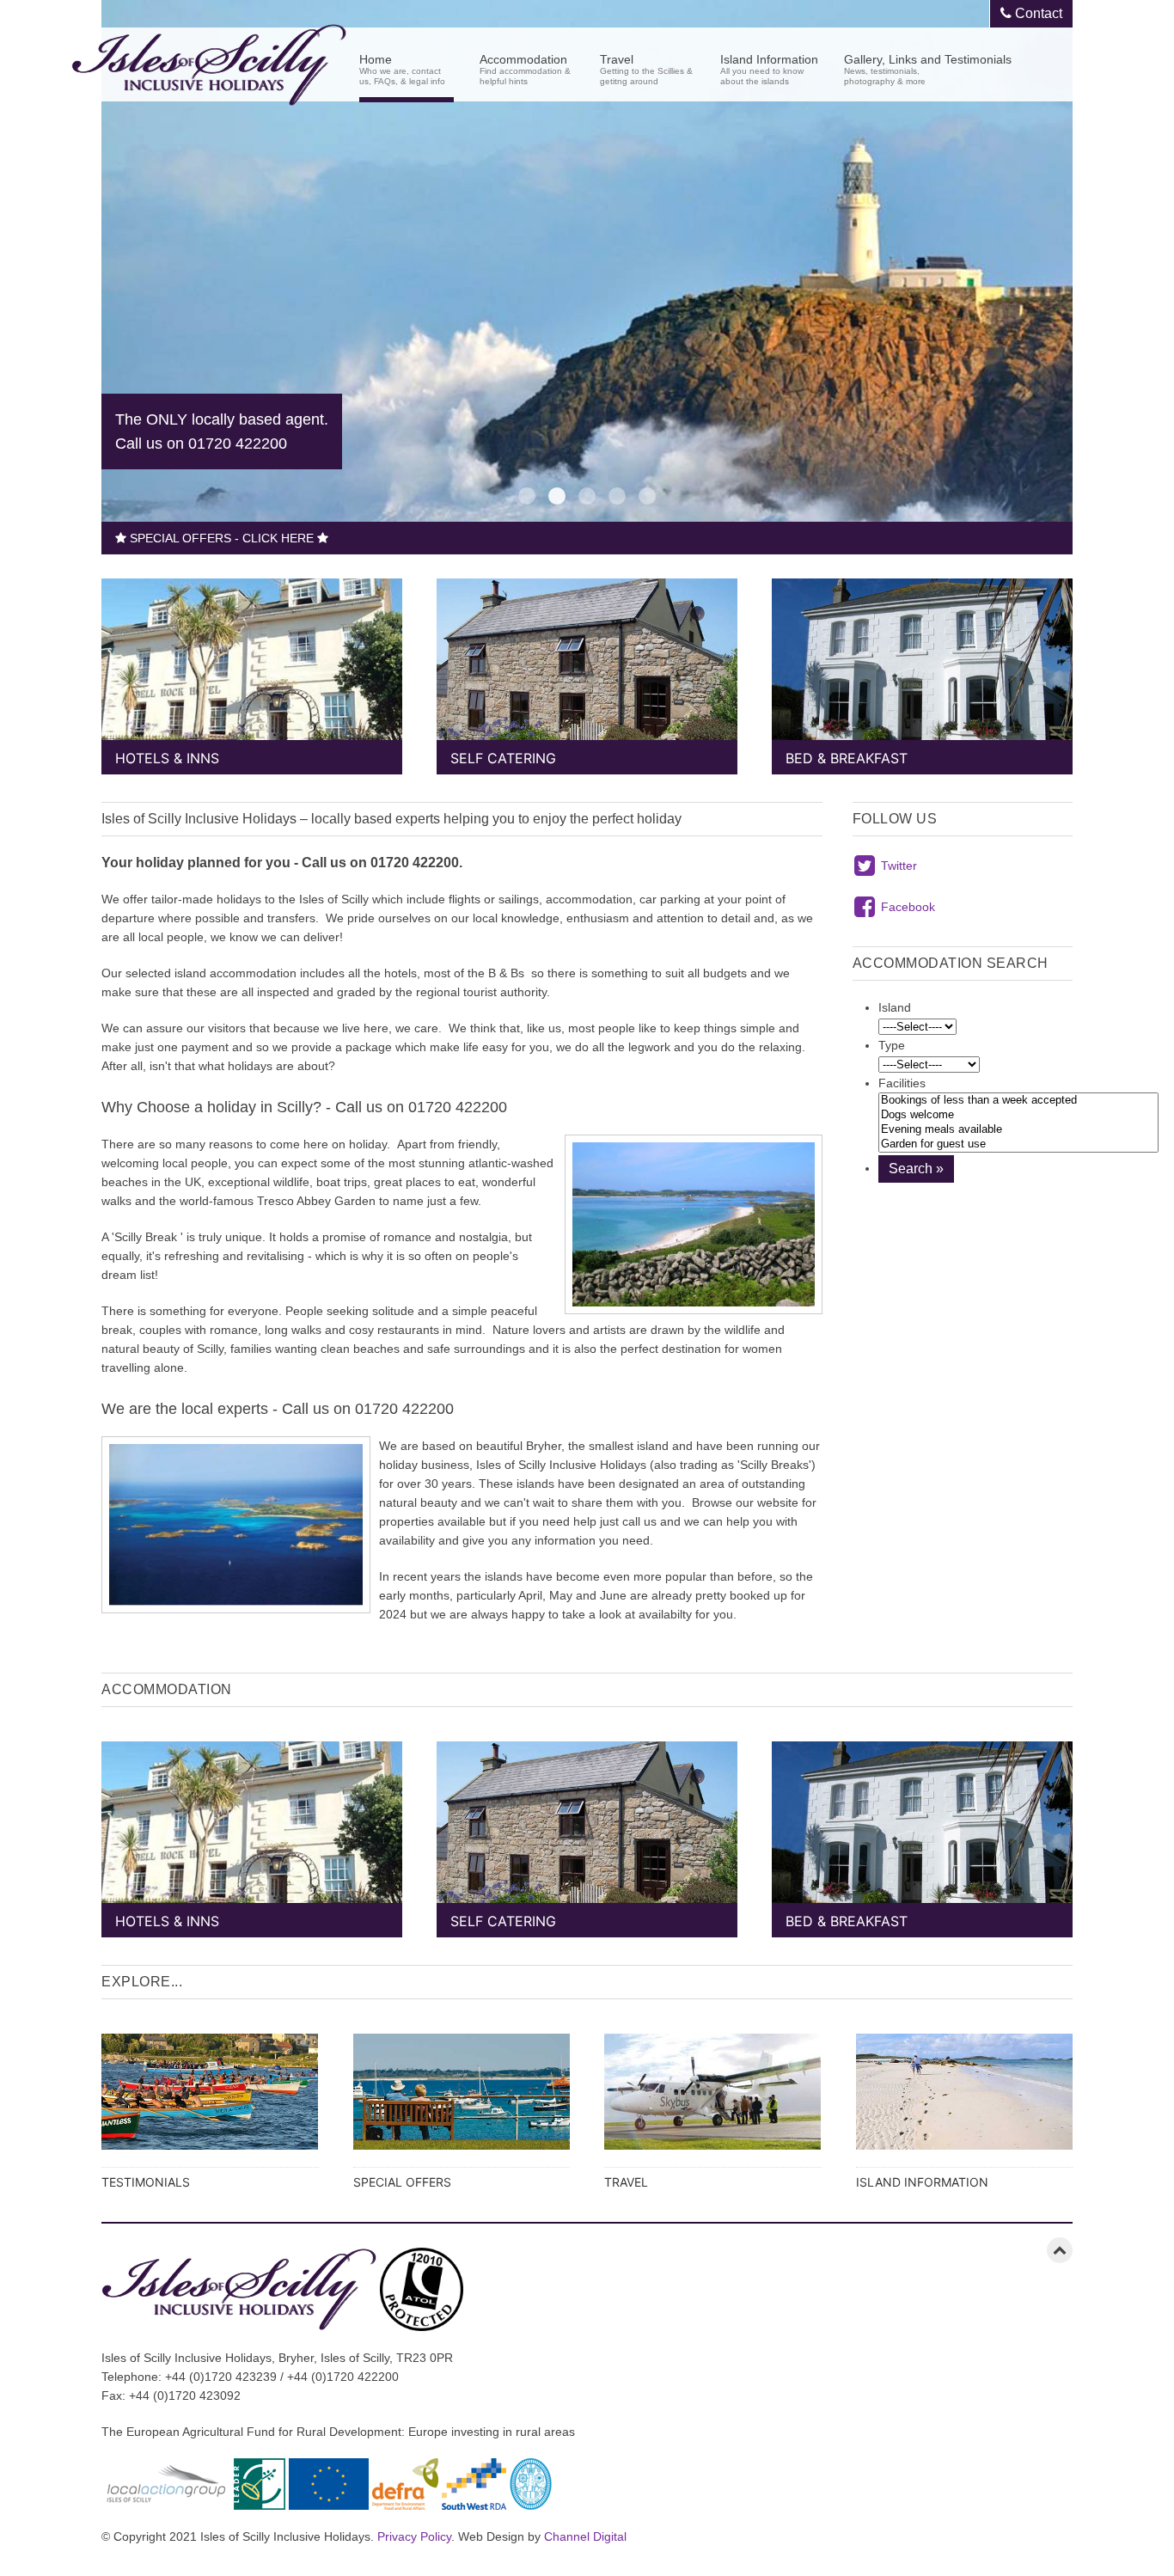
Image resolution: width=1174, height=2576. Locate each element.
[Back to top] (1060, 2250)
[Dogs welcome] (1018, 1115)
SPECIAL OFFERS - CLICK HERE (222, 538)
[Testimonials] (210, 2104)
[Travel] (713, 2104)
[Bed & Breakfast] (922, 668)
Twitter (899, 866)
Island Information (769, 68)
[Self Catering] (587, 668)
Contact (1037, 13)
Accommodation (525, 68)
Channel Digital (585, 2536)
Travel (646, 68)
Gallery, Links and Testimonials (928, 68)
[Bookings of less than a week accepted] (1018, 1101)
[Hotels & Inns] (252, 668)
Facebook (908, 907)
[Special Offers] (462, 2104)
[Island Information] (965, 2104)
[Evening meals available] (1018, 1130)
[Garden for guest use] (1018, 1144)
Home (402, 68)
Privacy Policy (414, 2536)
